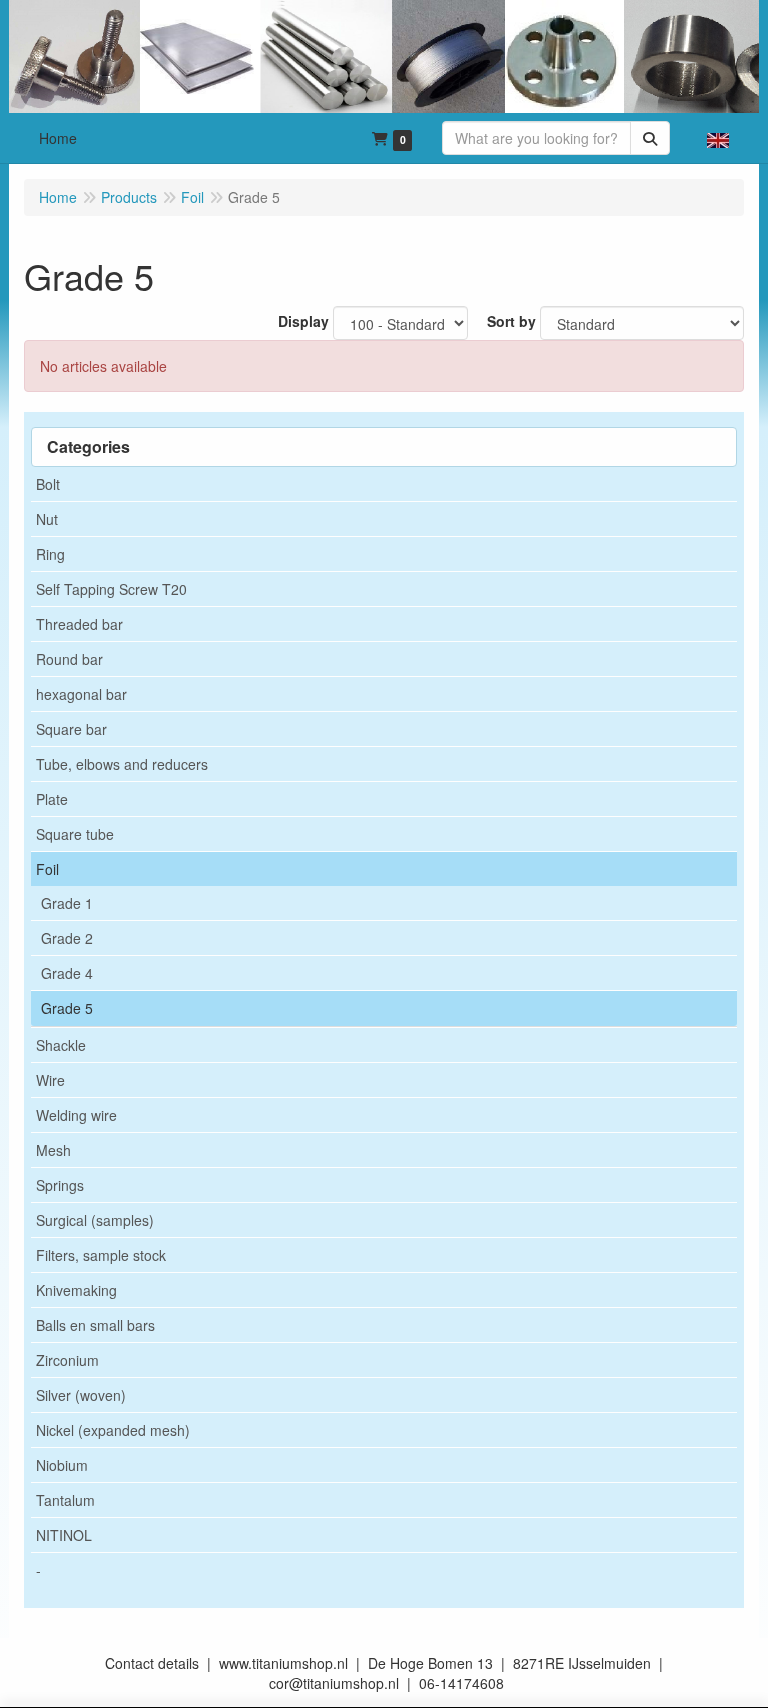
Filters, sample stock (101, 1255)
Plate (52, 799)
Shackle (61, 1045)
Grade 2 (67, 938)
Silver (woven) (81, 1395)
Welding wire (76, 1115)
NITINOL (64, 1535)
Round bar (69, 659)
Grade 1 (67, 903)
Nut (47, 519)
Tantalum (65, 1500)
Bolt (48, 484)
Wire (50, 1080)
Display (303, 321)
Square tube (75, 834)
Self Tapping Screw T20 (111, 589)
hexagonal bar (81, 694)
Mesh (53, 1150)
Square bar (71, 729)
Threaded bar (79, 624)
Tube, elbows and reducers (122, 764)
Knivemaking (76, 1290)
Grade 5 (67, 1008)
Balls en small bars (95, 1325)
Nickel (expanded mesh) (113, 1430)
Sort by (511, 321)
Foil (47, 869)
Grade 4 (67, 973)
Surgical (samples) (95, 1220)
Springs (60, 1185)
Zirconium (67, 1360)
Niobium (62, 1465)
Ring (50, 554)
